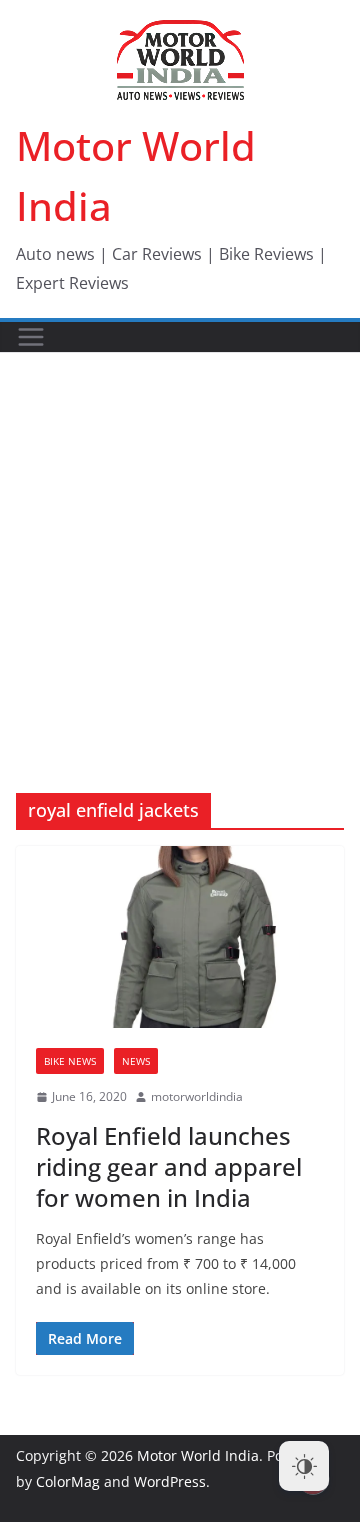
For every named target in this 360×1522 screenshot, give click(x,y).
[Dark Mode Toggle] (304, 1466)
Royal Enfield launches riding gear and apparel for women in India (169, 1166)
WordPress (170, 1481)
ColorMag (68, 1481)
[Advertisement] (180, 543)
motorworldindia (197, 1096)
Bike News (70, 1061)
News (136, 1061)
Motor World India (198, 1455)
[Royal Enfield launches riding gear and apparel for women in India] (180, 937)
